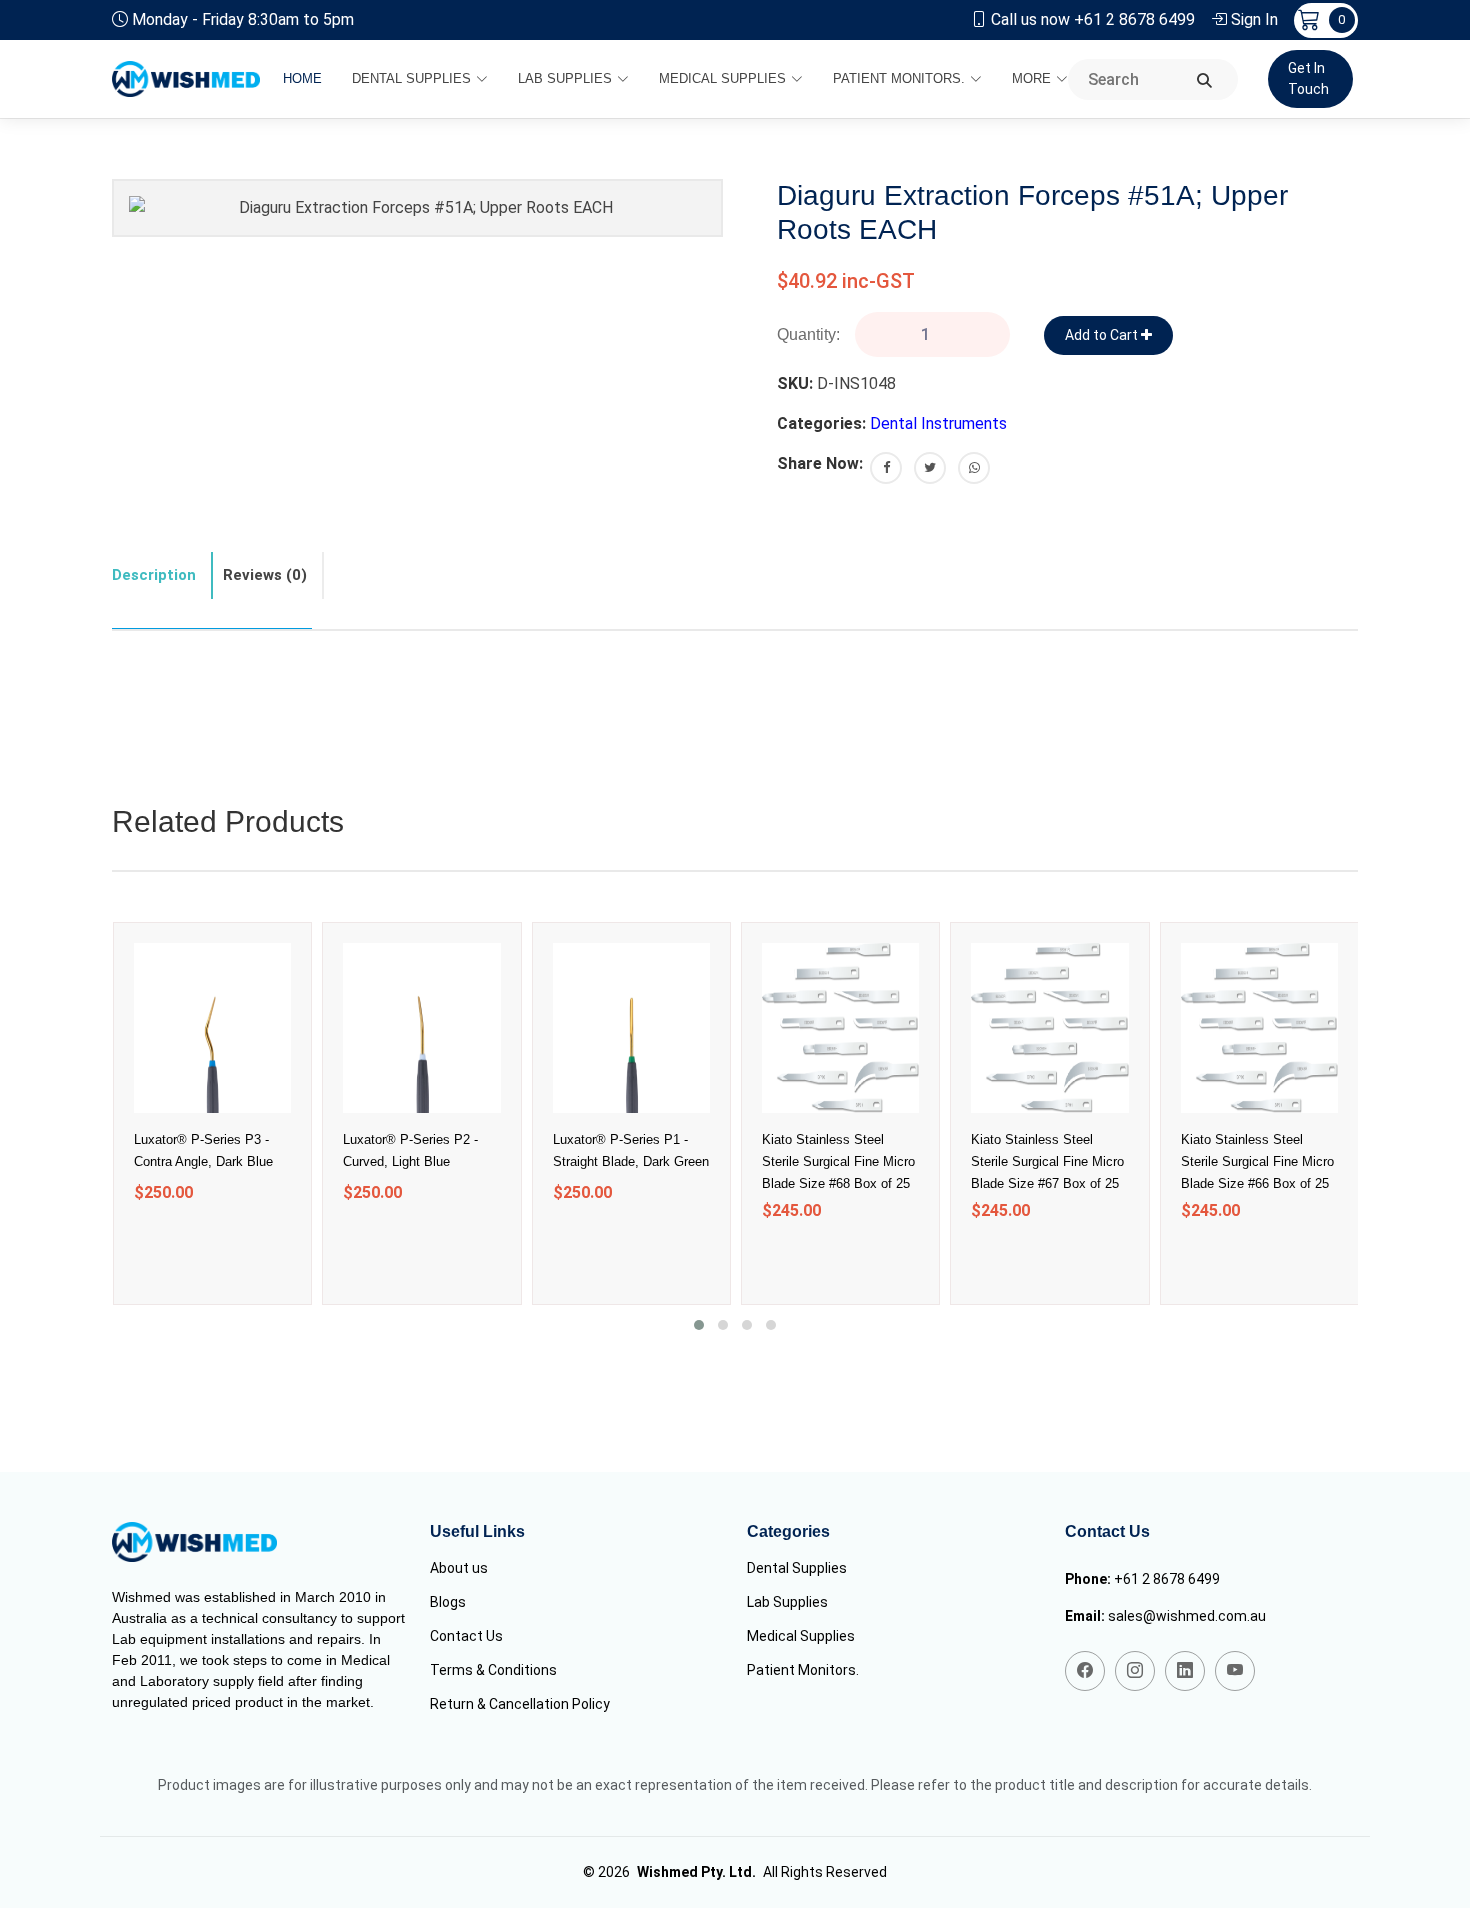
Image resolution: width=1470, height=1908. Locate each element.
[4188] (396, 1243)
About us (459, 1568)
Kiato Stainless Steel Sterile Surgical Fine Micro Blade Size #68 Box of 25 (838, 1161)
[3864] (815, 1261)
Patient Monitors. (899, 78)
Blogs (448, 1602)
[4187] (605, 1243)
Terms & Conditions (493, 1670)
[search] (1204, 81)
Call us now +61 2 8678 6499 (1093, 19)
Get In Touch (1308, 78)
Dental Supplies (411, 78)
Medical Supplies (722, 78)
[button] (699, 1325)
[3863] (1024, 1261)
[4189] (187, 1243)
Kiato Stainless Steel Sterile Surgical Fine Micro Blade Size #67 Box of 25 (1047, 1161)
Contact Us (466, 1636)
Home (302, 78)
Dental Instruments (938, 423)
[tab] (162, 575)
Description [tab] (154, 575)
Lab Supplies (565, 78)
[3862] (1233, 1261)
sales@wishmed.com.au (1187, 1616)
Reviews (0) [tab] (265, 575)
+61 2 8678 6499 (1167, 1579)
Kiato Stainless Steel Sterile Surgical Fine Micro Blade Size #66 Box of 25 (1257, 1161)
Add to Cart (1103, 335)
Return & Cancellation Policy (520, 1704)
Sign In (1254, 19)
